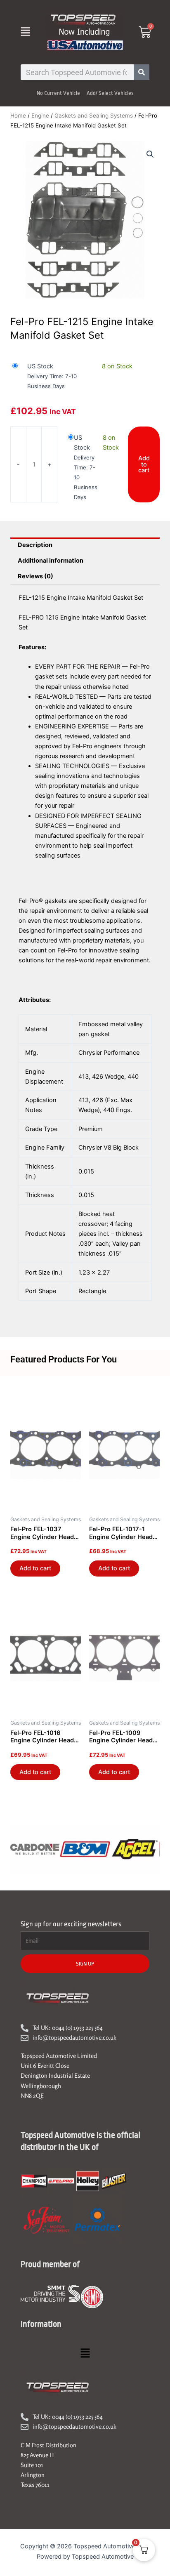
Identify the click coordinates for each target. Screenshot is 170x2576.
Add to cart (144, 464)
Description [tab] (35, 545)
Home (18, 115)
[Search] (142, 72)
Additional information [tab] (51, 561)
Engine (40, 115)
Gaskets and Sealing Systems (94, 115)
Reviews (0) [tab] (35, 576)
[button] (25, 32)
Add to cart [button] (35, 1568)
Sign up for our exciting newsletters (71, 1924)
